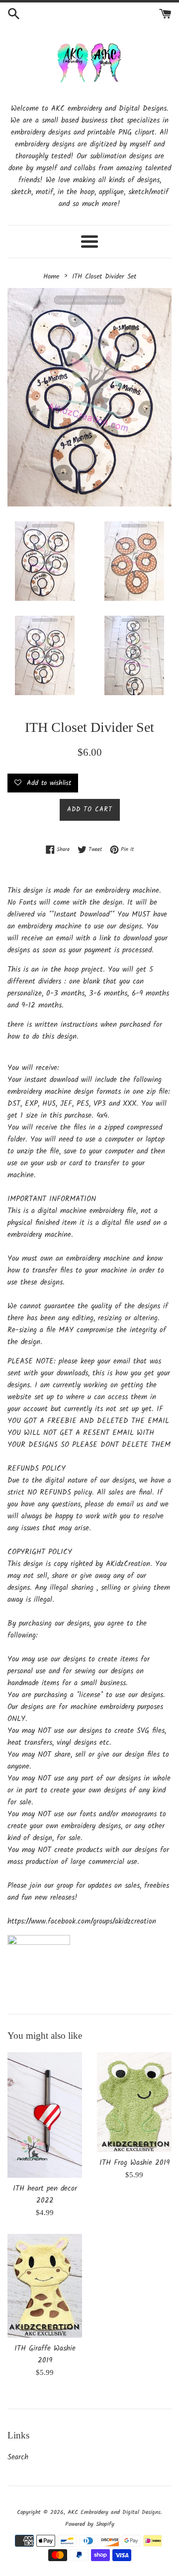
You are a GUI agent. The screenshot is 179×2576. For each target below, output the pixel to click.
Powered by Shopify (90, 2524)
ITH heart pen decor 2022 (45, 2195)
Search (18, 2457)
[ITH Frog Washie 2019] (134, 2102)
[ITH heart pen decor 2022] (45, 2115)
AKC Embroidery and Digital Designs (114, 2512)
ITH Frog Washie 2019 (134, 2163)
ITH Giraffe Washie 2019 (45, 2355)
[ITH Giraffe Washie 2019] (45, 2286)
